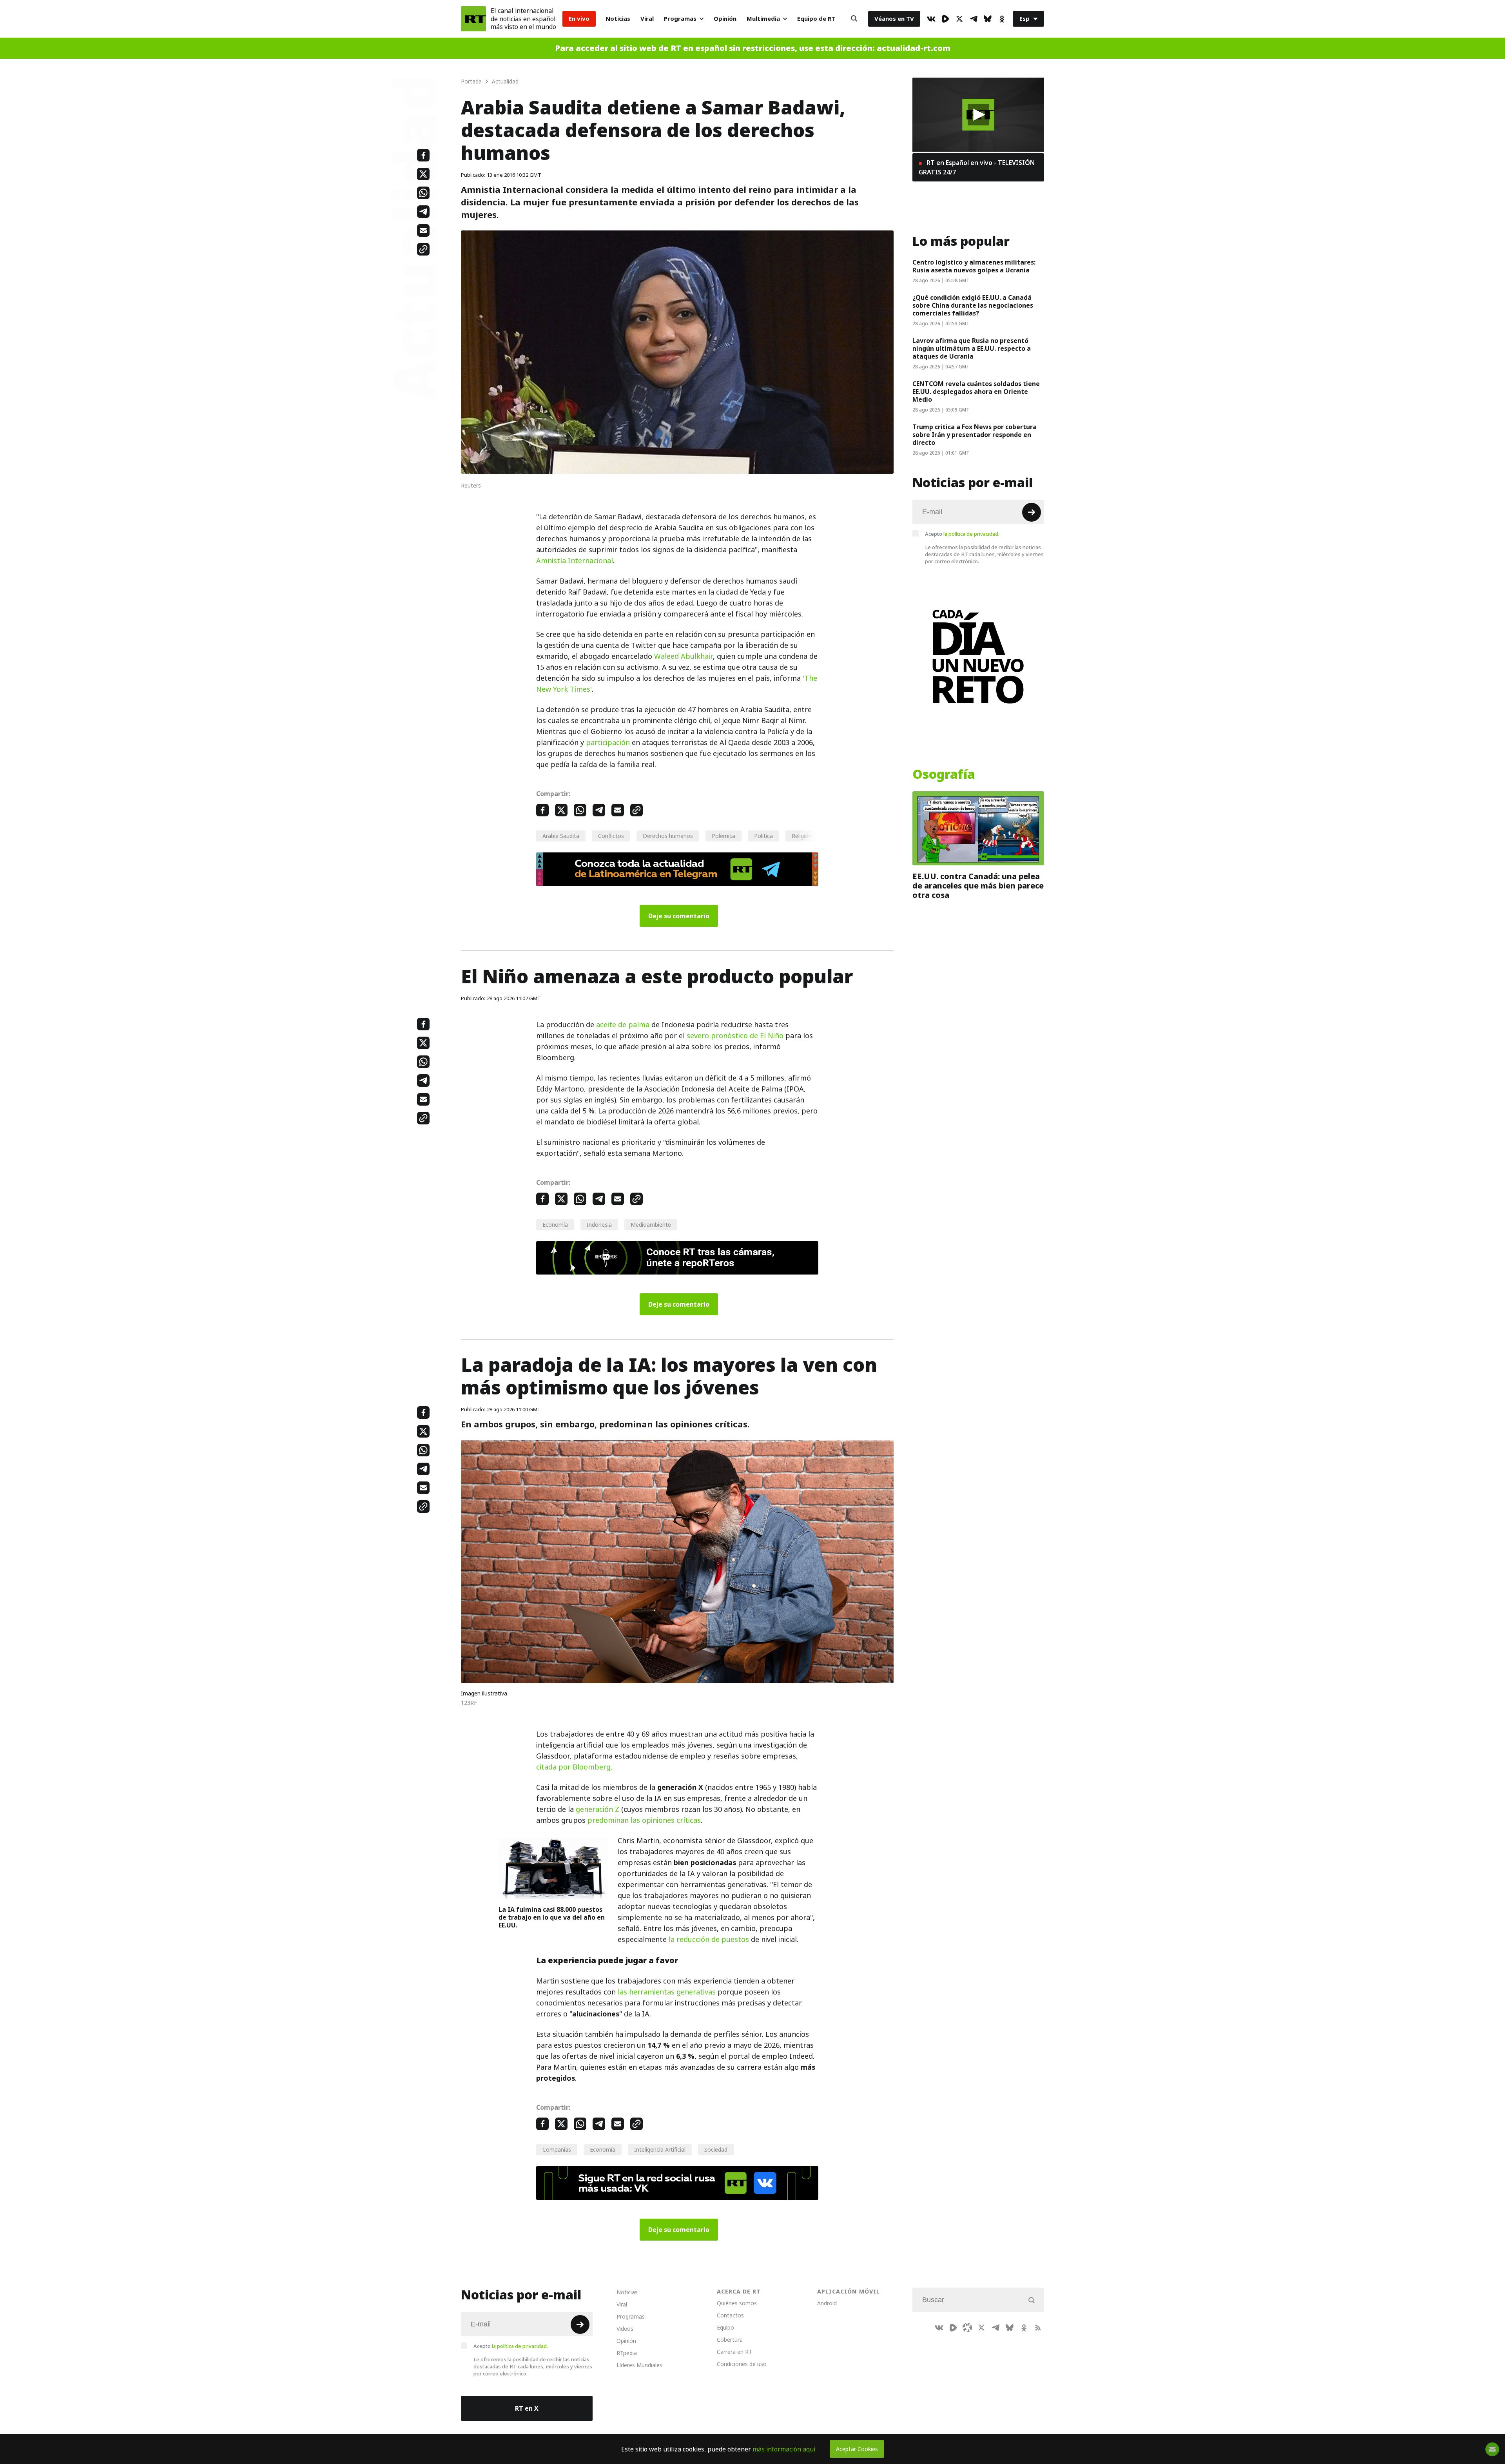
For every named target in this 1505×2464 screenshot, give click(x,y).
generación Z (597, 1809)
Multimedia (763, 19)
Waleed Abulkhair (684, 656)
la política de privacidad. (971, 534)
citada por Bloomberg (573, 1767)
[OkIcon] (1002, 19)
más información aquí (784, 2449)
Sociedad (716, 2149)
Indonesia (599, 1225)
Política (763, 836)
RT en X (527, 2408)
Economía (555, 1225)
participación (608, 742)
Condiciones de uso (742, 2364)
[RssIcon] (1038, 2328)
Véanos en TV (894, 19)
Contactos (730, 2315)
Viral (647, 19)
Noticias (618, 19)
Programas (680, 19)
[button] (978, 115)
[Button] (854, 19)
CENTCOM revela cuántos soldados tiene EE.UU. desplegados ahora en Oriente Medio (976, 392)
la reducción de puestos (709, 1939)
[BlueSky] (988, 19)
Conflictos (611, 836)
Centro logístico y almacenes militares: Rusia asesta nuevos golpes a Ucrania (974, 266)
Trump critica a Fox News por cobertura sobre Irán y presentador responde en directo (975, 435)
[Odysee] (967, 2328)
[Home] (473, 19)
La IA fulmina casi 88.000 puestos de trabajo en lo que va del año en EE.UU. (552, 1917)
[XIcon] (959, 19)
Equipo (725, 2327)
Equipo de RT (816, 19)
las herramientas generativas (667, 1992)
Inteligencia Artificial (660, 2149)
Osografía (944, 774)
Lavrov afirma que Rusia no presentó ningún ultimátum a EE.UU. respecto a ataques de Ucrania (972, 348)
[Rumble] (945, 19)
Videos (625, 2329)
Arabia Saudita (561, 836)
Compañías (557, 2149)
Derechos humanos (668, 836)
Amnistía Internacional (575, 561)
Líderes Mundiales (639, 2365)
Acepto (962, 534)
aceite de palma (623, 1025)
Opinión (725, 19)
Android (827, 2303)
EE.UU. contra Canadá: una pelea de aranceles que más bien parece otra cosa (978, 886)
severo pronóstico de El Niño (735, 1036)
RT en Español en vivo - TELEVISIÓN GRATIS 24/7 (977, 167)
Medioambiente (651, 1225)
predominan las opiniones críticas (644, 1820)
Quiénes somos (737, 2303)
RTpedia (627, 2353)
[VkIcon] (931, 19)
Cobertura (730, 2340)
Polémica (723, 836)
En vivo (579, 19)
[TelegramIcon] (974, 19)
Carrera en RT (734, 2352)
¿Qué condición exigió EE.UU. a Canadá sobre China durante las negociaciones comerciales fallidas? (973, 305)
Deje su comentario (679, 916)
